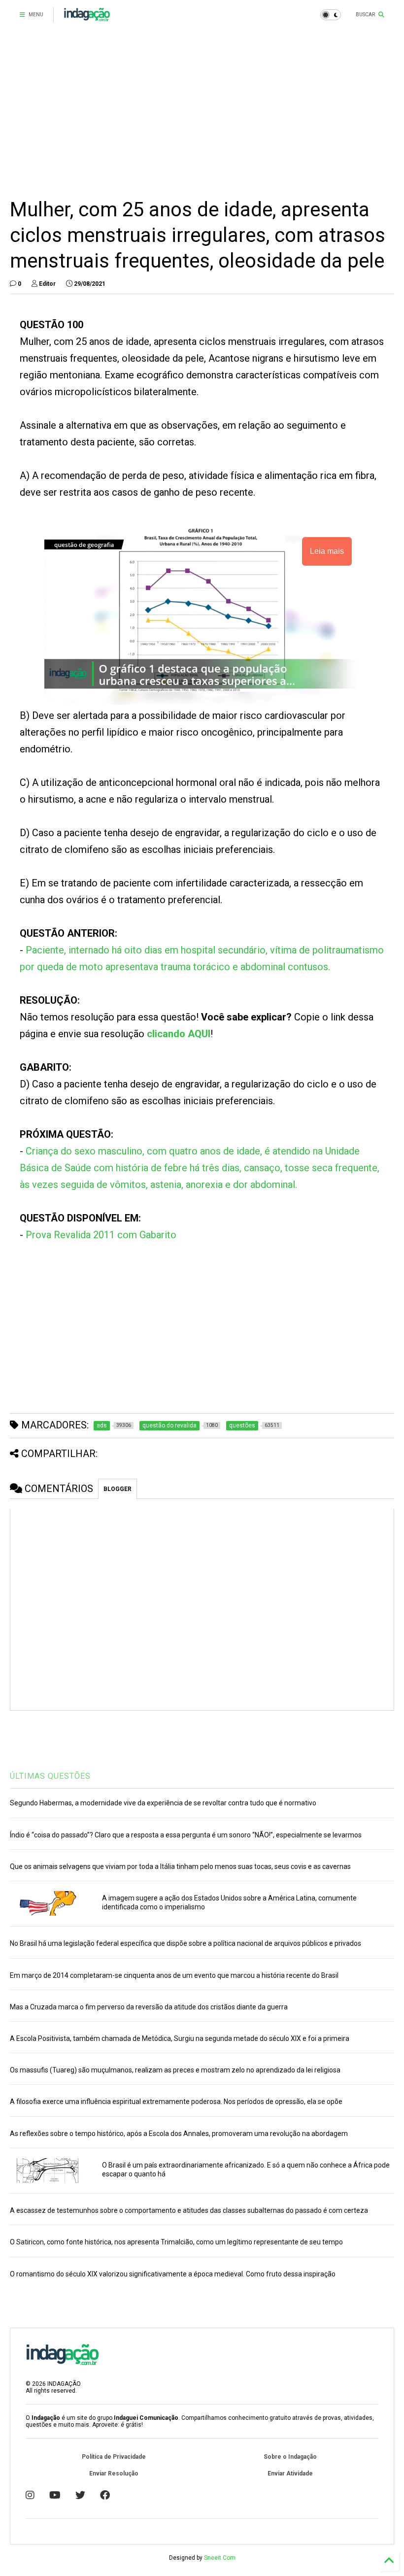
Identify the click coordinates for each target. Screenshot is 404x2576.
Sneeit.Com (220, 2558)
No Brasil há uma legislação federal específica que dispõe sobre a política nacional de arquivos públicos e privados (185, 1943)
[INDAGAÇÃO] (87, 18)
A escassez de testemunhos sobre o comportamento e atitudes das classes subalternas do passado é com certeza (189, 2210)
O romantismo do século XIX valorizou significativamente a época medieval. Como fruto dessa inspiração (173, 2274)
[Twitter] (80, 2495)
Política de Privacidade (114, 2457)
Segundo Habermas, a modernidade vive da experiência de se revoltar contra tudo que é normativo (163, 1803)
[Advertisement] (198, 113)
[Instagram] (30, 2495)
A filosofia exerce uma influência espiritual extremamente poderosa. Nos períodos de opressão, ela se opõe (176, 2101)
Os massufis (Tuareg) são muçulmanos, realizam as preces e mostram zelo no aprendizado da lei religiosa (175, 2070)
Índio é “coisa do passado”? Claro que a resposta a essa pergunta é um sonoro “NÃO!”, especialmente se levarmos (186, 1835)
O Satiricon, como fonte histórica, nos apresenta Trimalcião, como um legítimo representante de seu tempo (176, 2242)
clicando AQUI (179, 1034)
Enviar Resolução (114, 2474)
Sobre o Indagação (290, 2457)
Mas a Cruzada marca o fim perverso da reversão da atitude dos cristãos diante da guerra (149, 2007)
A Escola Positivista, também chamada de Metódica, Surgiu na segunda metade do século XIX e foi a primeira (180, 2038)
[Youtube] (55, 2495)
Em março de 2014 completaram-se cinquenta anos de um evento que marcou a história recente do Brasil (174, 1975)
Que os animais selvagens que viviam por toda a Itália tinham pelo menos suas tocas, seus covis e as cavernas (180, 1866)
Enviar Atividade (290, 2474)
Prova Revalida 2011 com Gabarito (101, 1235)
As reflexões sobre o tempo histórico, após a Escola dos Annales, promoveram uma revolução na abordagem (179, 2134)
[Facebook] (105, 2495)
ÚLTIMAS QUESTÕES (50, 1776)
